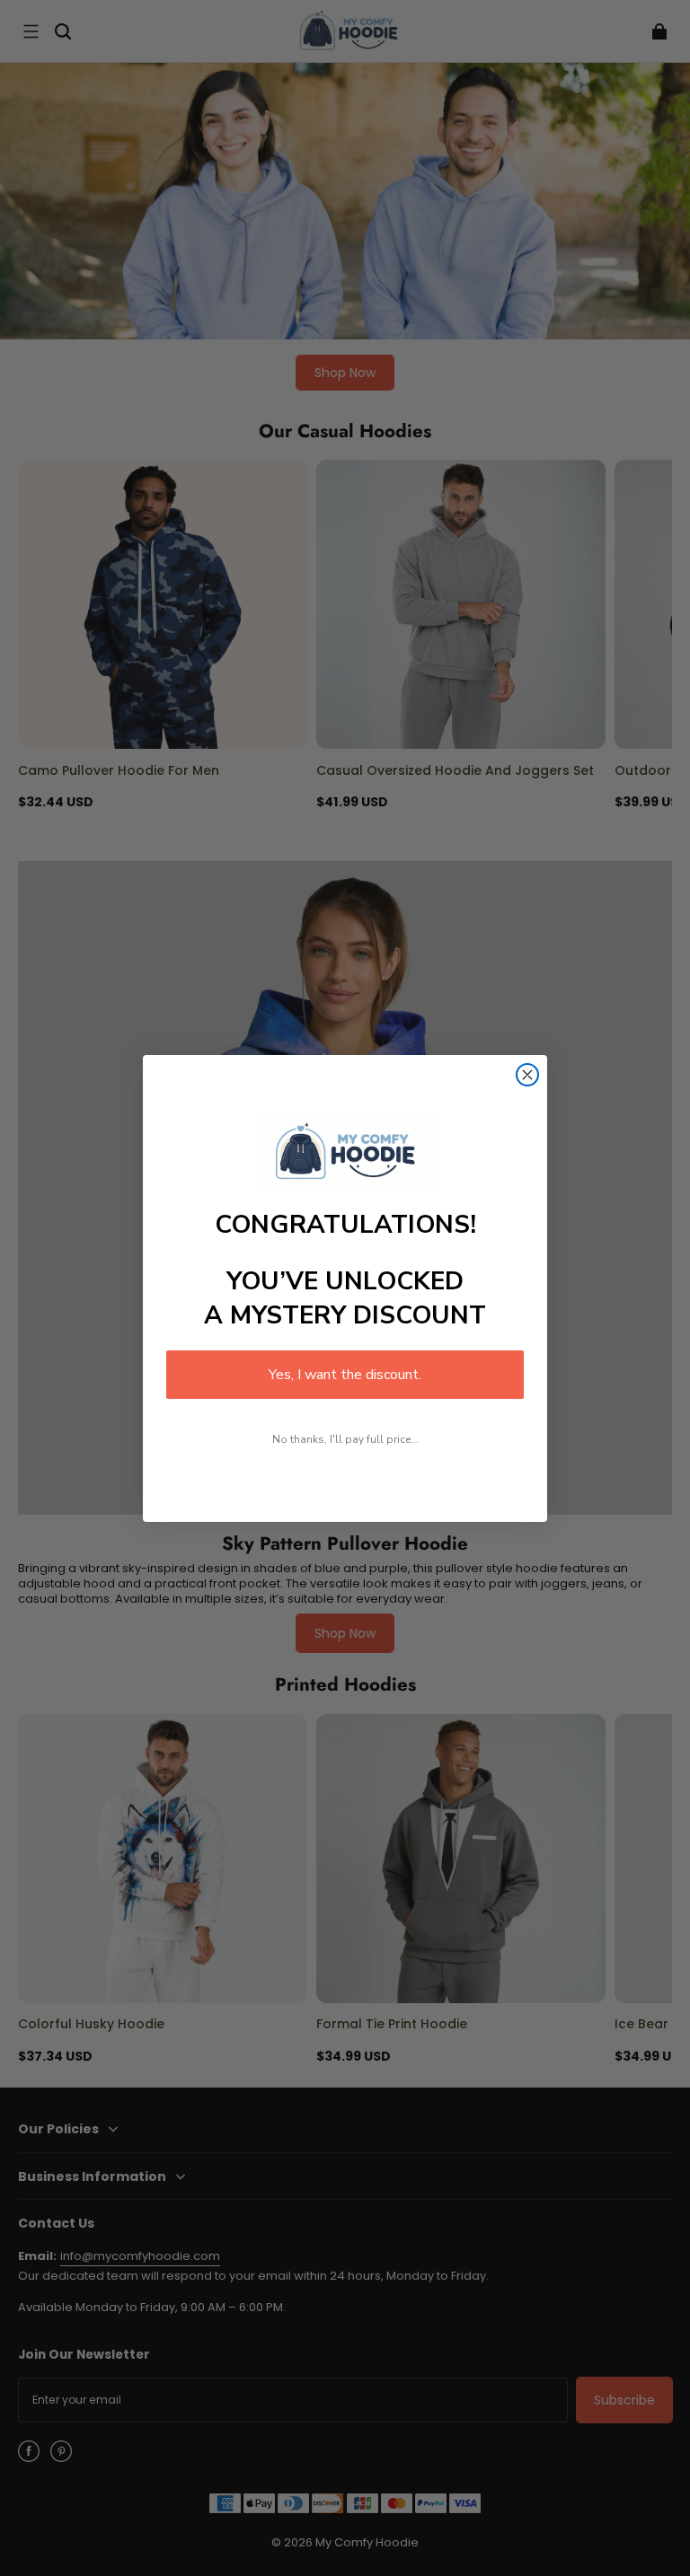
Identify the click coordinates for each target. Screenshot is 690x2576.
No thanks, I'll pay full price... (345, 1439)
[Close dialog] (527, 1075)
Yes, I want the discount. (345, 1375)
